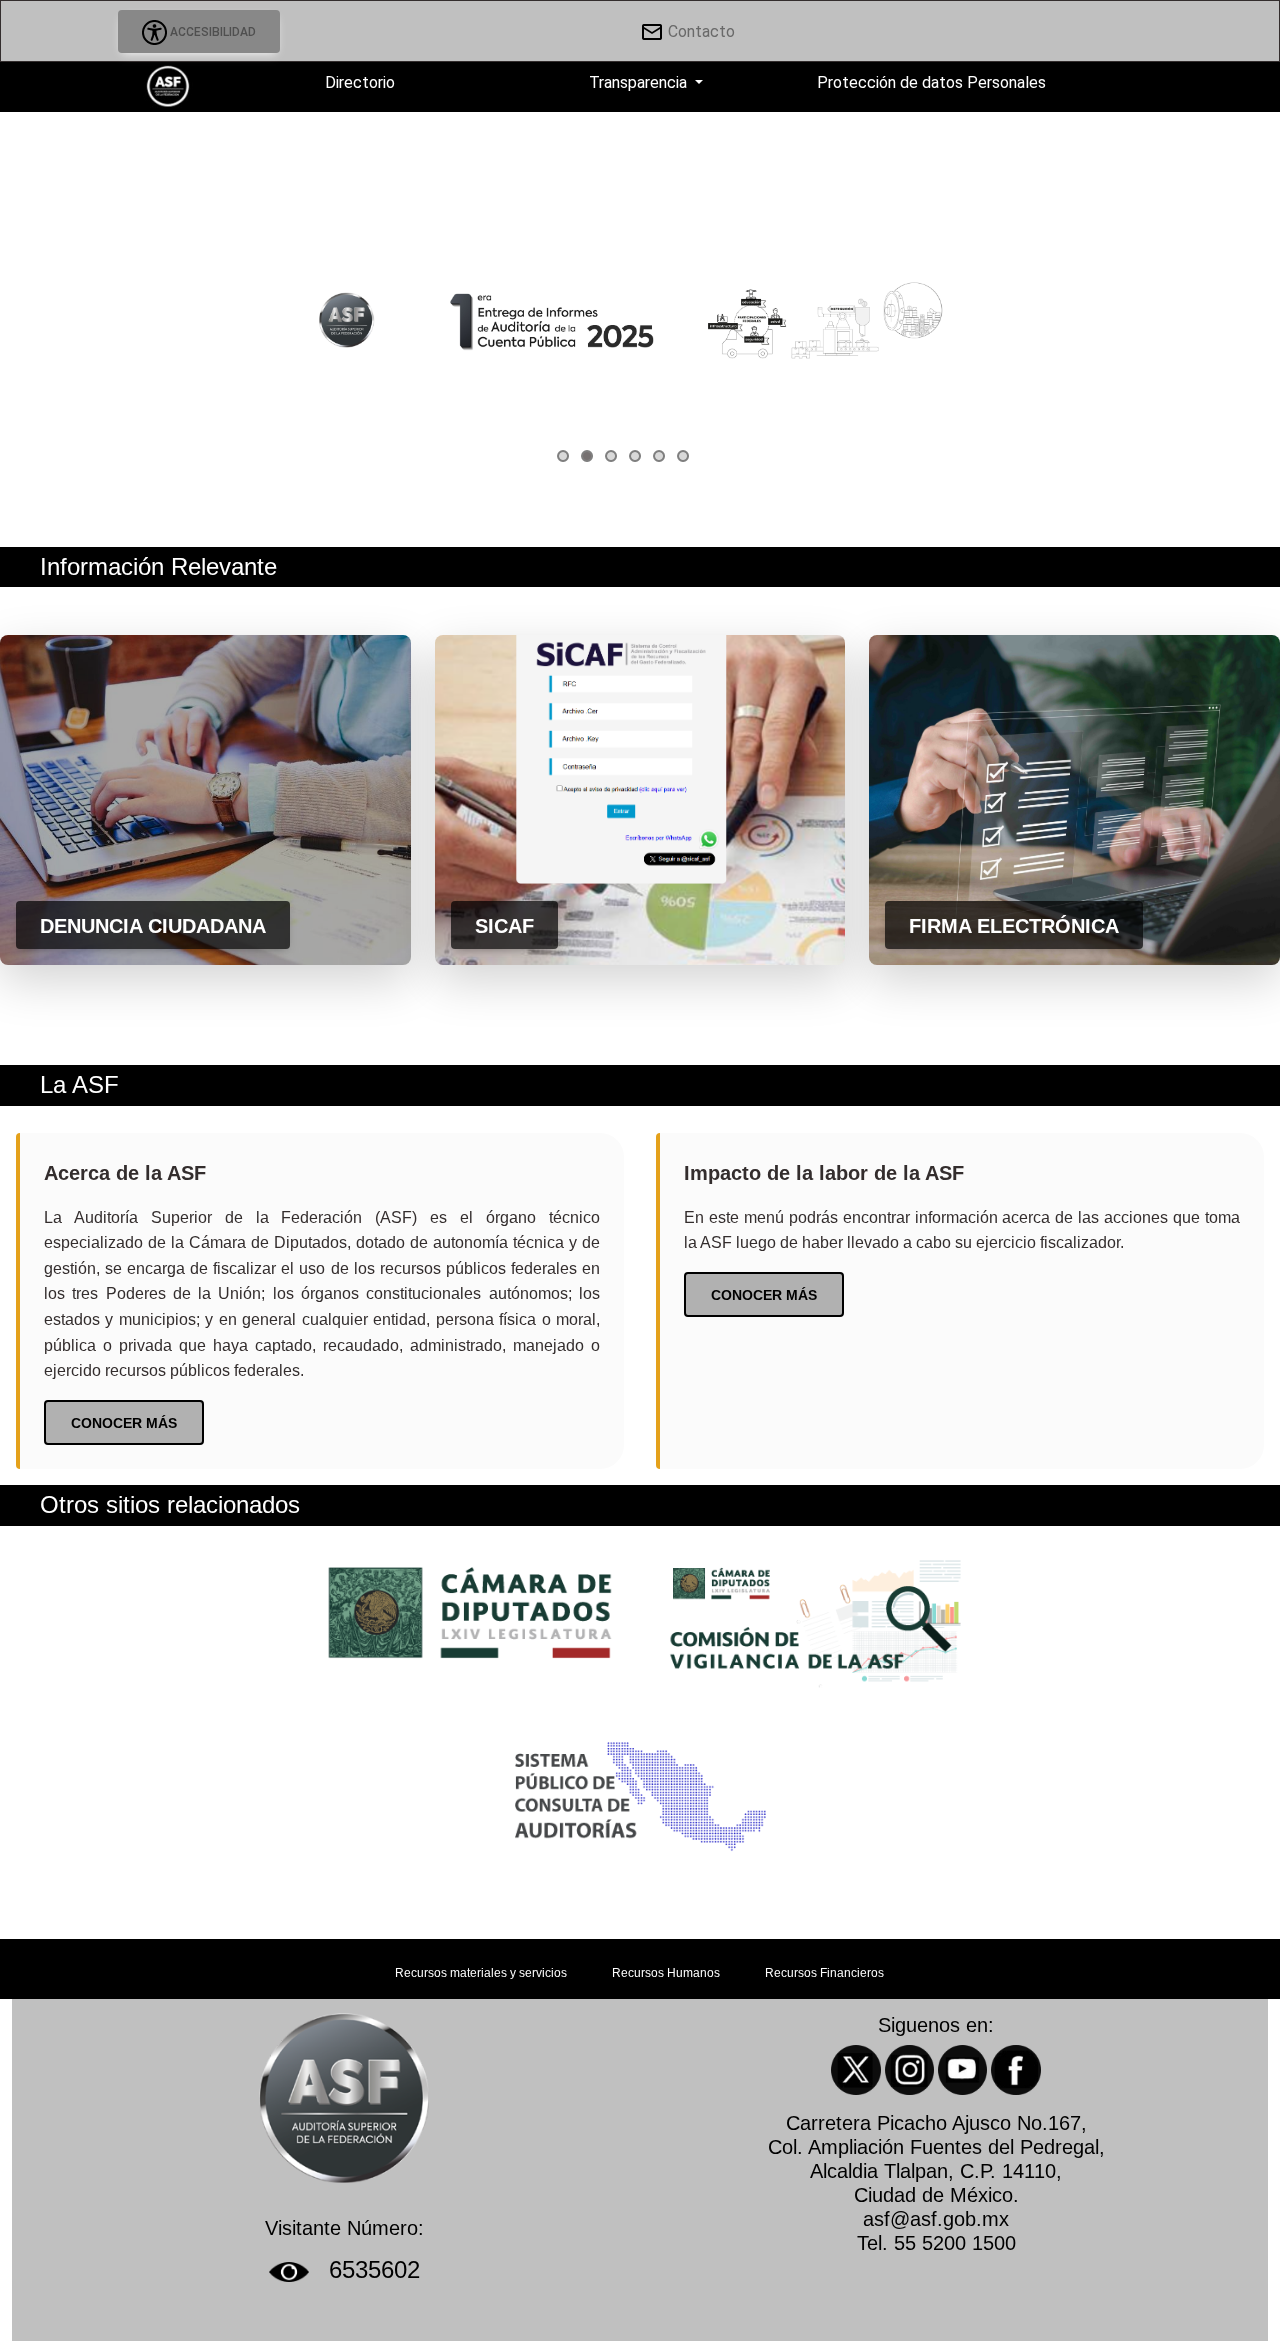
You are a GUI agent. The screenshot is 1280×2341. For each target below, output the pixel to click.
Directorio (358, 82)
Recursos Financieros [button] (824, 1973)
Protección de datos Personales (929, 82)
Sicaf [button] (504, 926)
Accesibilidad (211, 32)
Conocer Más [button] (124, 1423)
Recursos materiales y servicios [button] (482, 1973)
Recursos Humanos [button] (667, 1973)
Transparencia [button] (638, 82)
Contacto (699, 31)
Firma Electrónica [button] (1014, 926)
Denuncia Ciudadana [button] (153, 926)
